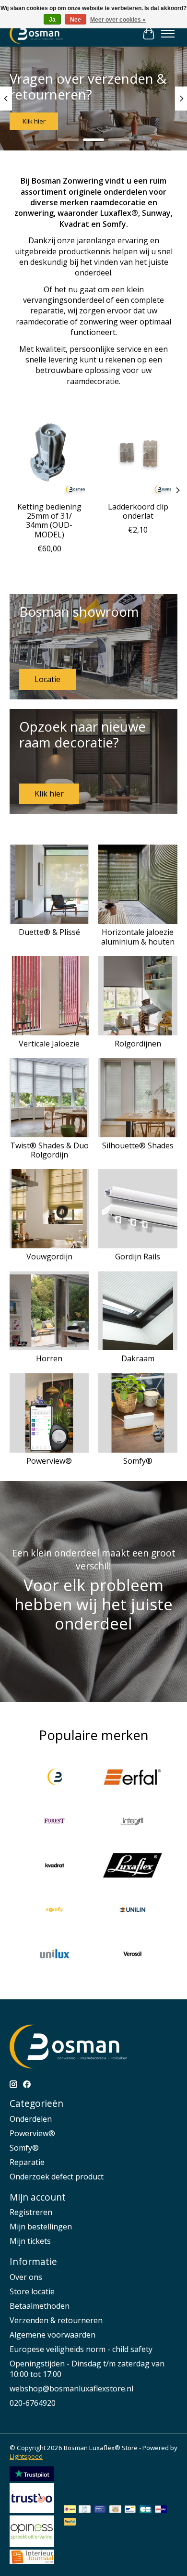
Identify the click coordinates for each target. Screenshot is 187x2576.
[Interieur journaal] (32, 2561)
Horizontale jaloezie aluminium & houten (138, 937)
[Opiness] (32, 2544)
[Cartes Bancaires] (146, 2510)
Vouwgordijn (49, 1257)
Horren (49, 1358)
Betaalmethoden (40, 2306)
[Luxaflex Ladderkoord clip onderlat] (138, 457)
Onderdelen (31, 2119)
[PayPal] (70, 2523)
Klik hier (34, 121)
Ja (52, 20)
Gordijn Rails (138, 1257)
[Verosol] (132, 1955)
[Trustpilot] (32, 2478)
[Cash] (115, 2510)
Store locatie (32, 2291)
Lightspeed (26, 2456)
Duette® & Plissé (49, 932)
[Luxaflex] (132, 1867)
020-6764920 (33, 2403)
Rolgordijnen (138, 1044)
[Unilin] (132, 1911)
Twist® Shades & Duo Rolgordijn (49, 1150)
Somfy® (138, 1461)
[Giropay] (161, 2510)
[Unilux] (55, 1955)
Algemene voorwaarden (53, 2335)
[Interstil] (132, 1822)
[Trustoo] (32, 2510)
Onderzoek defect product (57, 2177)
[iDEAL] (70, 2510)
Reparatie (27, 2162)
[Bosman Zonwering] (55, 1778)
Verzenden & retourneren (56, 2320)
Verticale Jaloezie (49, 1044)
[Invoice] (85, 2510)
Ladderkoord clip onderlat (138, 511)
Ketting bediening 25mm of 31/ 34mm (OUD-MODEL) (49, 521)
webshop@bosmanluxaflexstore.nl (71, 2389)
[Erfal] (132, 1778)
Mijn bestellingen (41, 2227)
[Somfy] (55, 1911)
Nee (76, 20)
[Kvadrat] (55, 1867)
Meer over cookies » (118, 20)
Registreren (31, 2212)
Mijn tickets (30, 2241)
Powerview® (49, 1461)
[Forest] (55, 1822)
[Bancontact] (130, 2510)
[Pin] (100, 2510)
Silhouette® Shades (138, 1145)
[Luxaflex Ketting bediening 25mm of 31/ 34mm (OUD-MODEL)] (49, 457)
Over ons (26, 2277)
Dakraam (138, 1358)
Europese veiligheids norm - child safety (81, 2349)
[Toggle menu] (168, 34)
